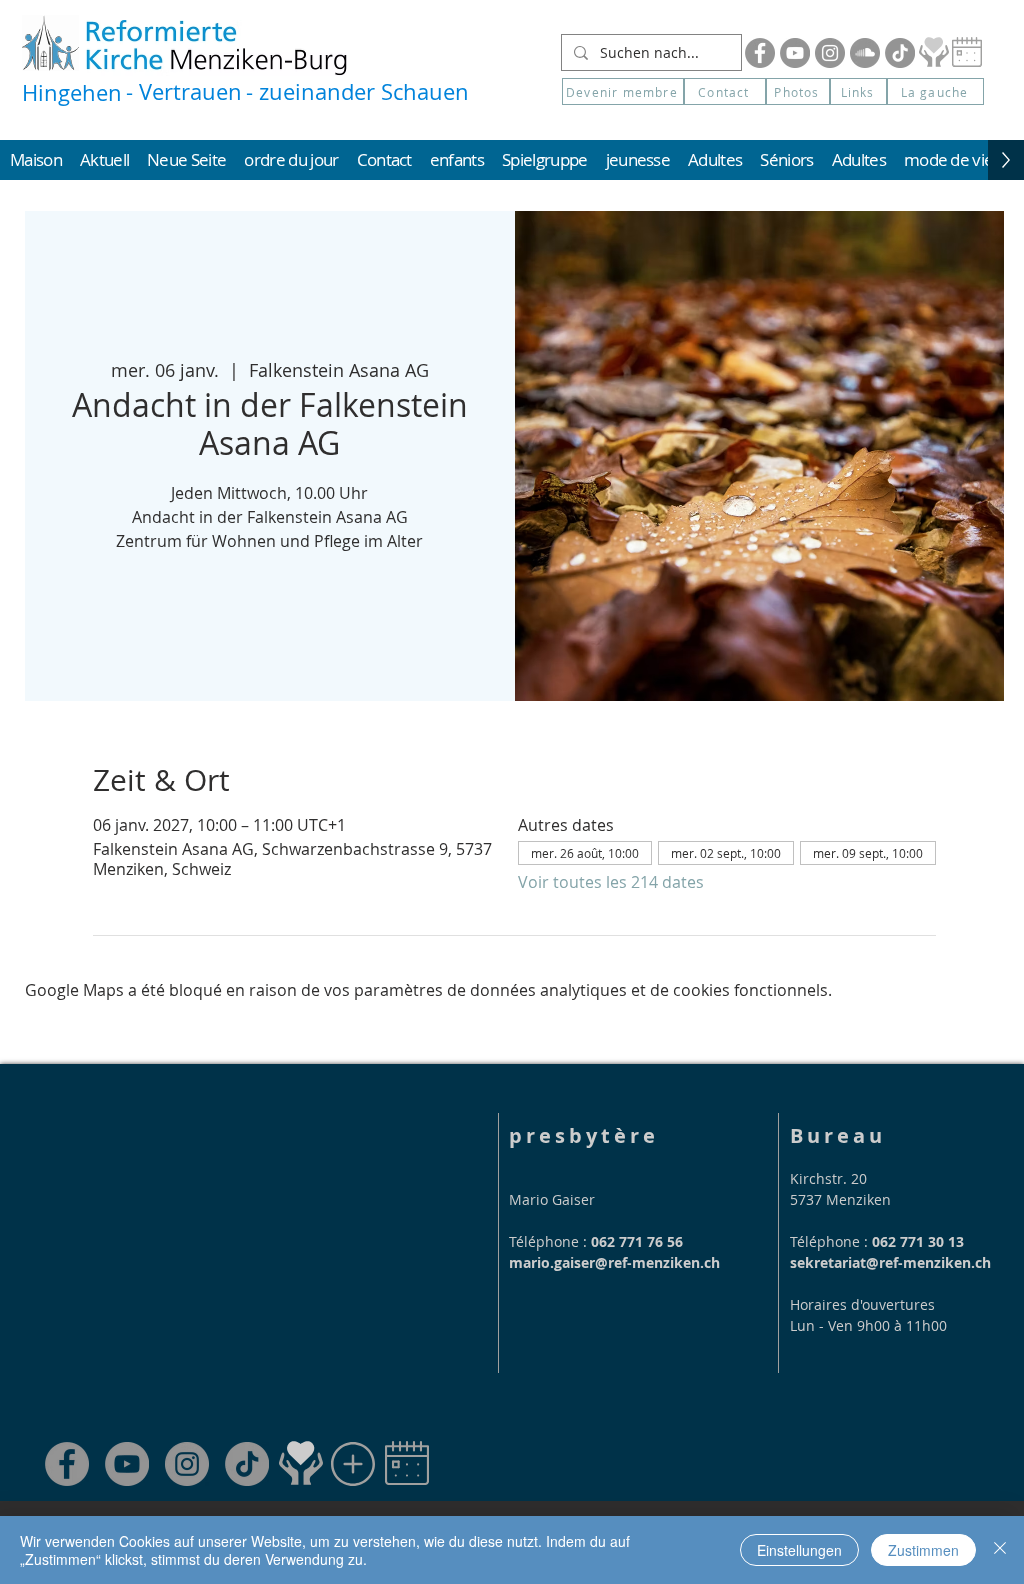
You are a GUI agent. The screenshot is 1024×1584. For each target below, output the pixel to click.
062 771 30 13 (918, 1241)
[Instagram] (830, 53)
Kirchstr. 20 (828, 1178)
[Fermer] (1000, 1550)
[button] (935, 91)
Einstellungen (799, 1550)
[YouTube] (795, 53)
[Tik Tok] (900, 53)
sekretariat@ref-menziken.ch (890, 1262)
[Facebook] (760, 53)
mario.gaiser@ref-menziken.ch (614, 1262)
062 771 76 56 (637, 1241)
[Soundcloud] (865, 53)
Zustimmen (923, 1550)
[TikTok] (247, 1464)
